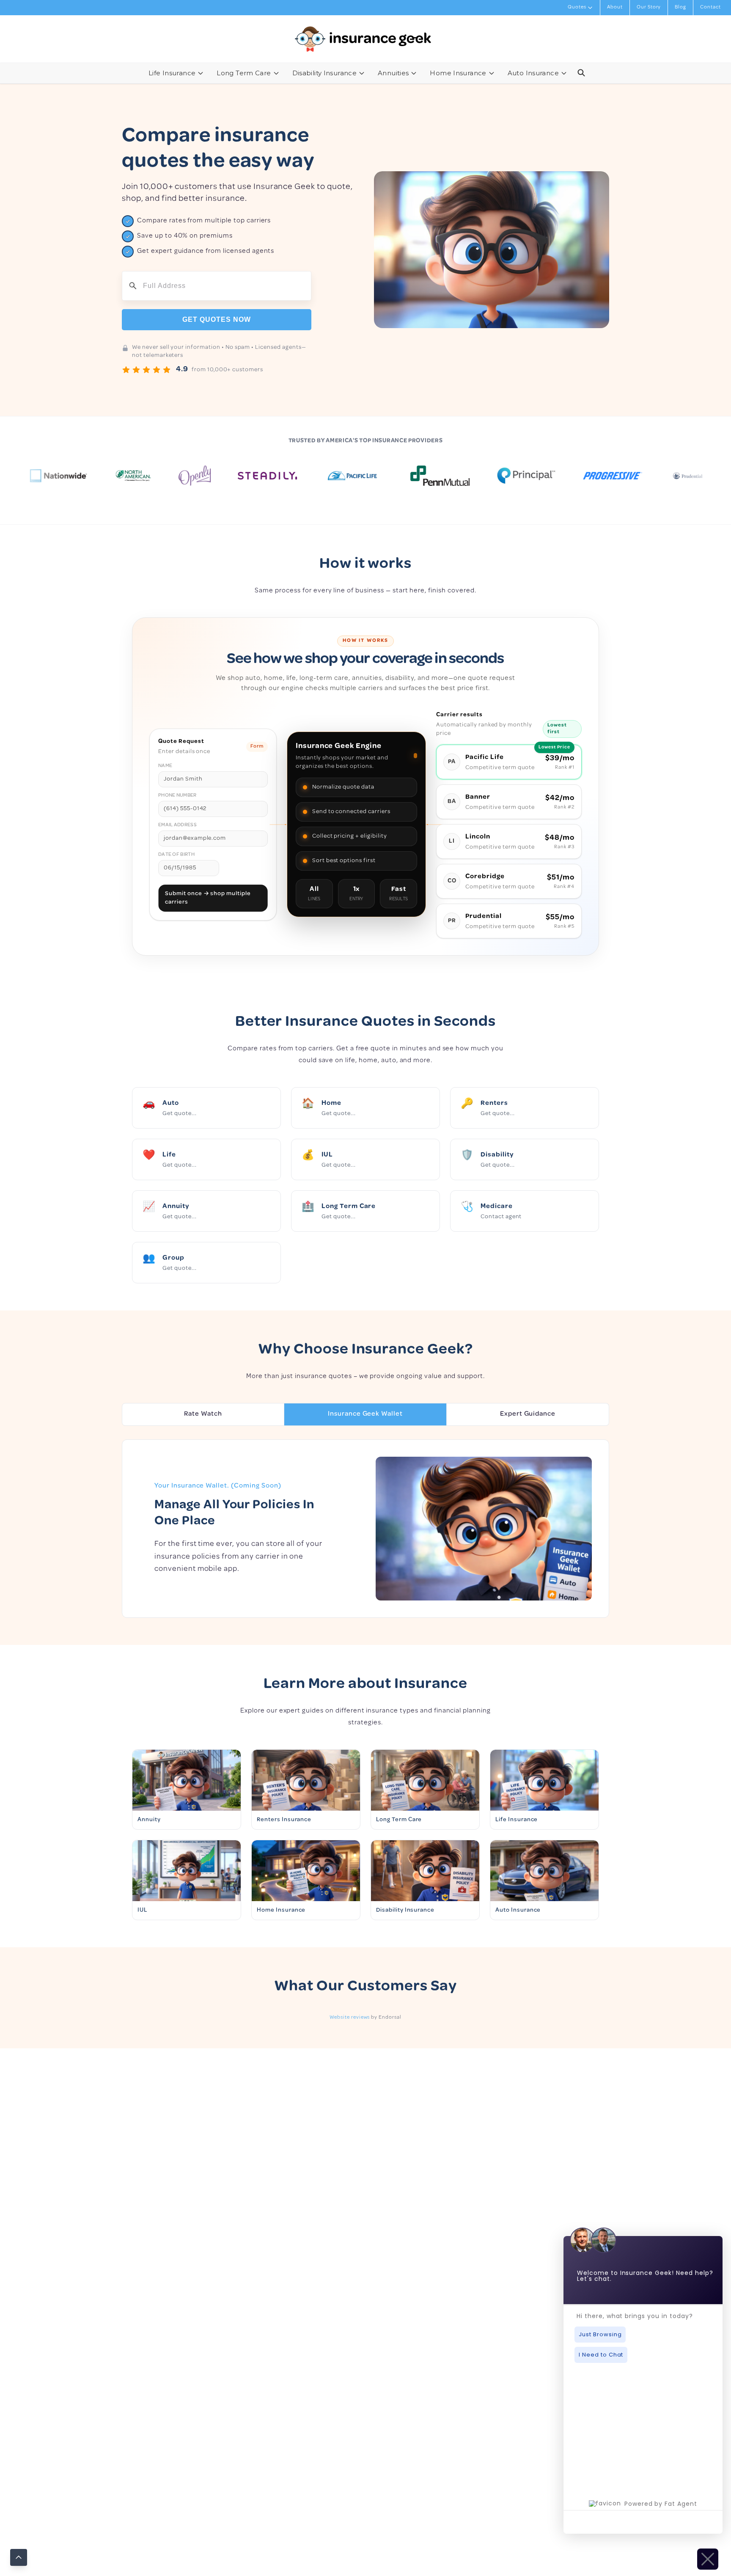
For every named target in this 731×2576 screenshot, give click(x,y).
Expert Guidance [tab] (528, 1414)
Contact (710, 8)
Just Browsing (600, 2334)
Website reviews (350, 2018)
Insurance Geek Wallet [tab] (365, 1414)
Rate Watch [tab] (203, 1414)
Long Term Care (244, 73)
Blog (680, 8)
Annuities (393, 73)
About (615, 8)
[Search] (581, 73)
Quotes (577, 8)
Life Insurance (172, 73)
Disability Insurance (325, 73)
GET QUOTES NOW (216, 319)
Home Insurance (458, 73)
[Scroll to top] (19, 2557)
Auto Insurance (533, 73)
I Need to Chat (601, 2355)
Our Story (649, 8)
